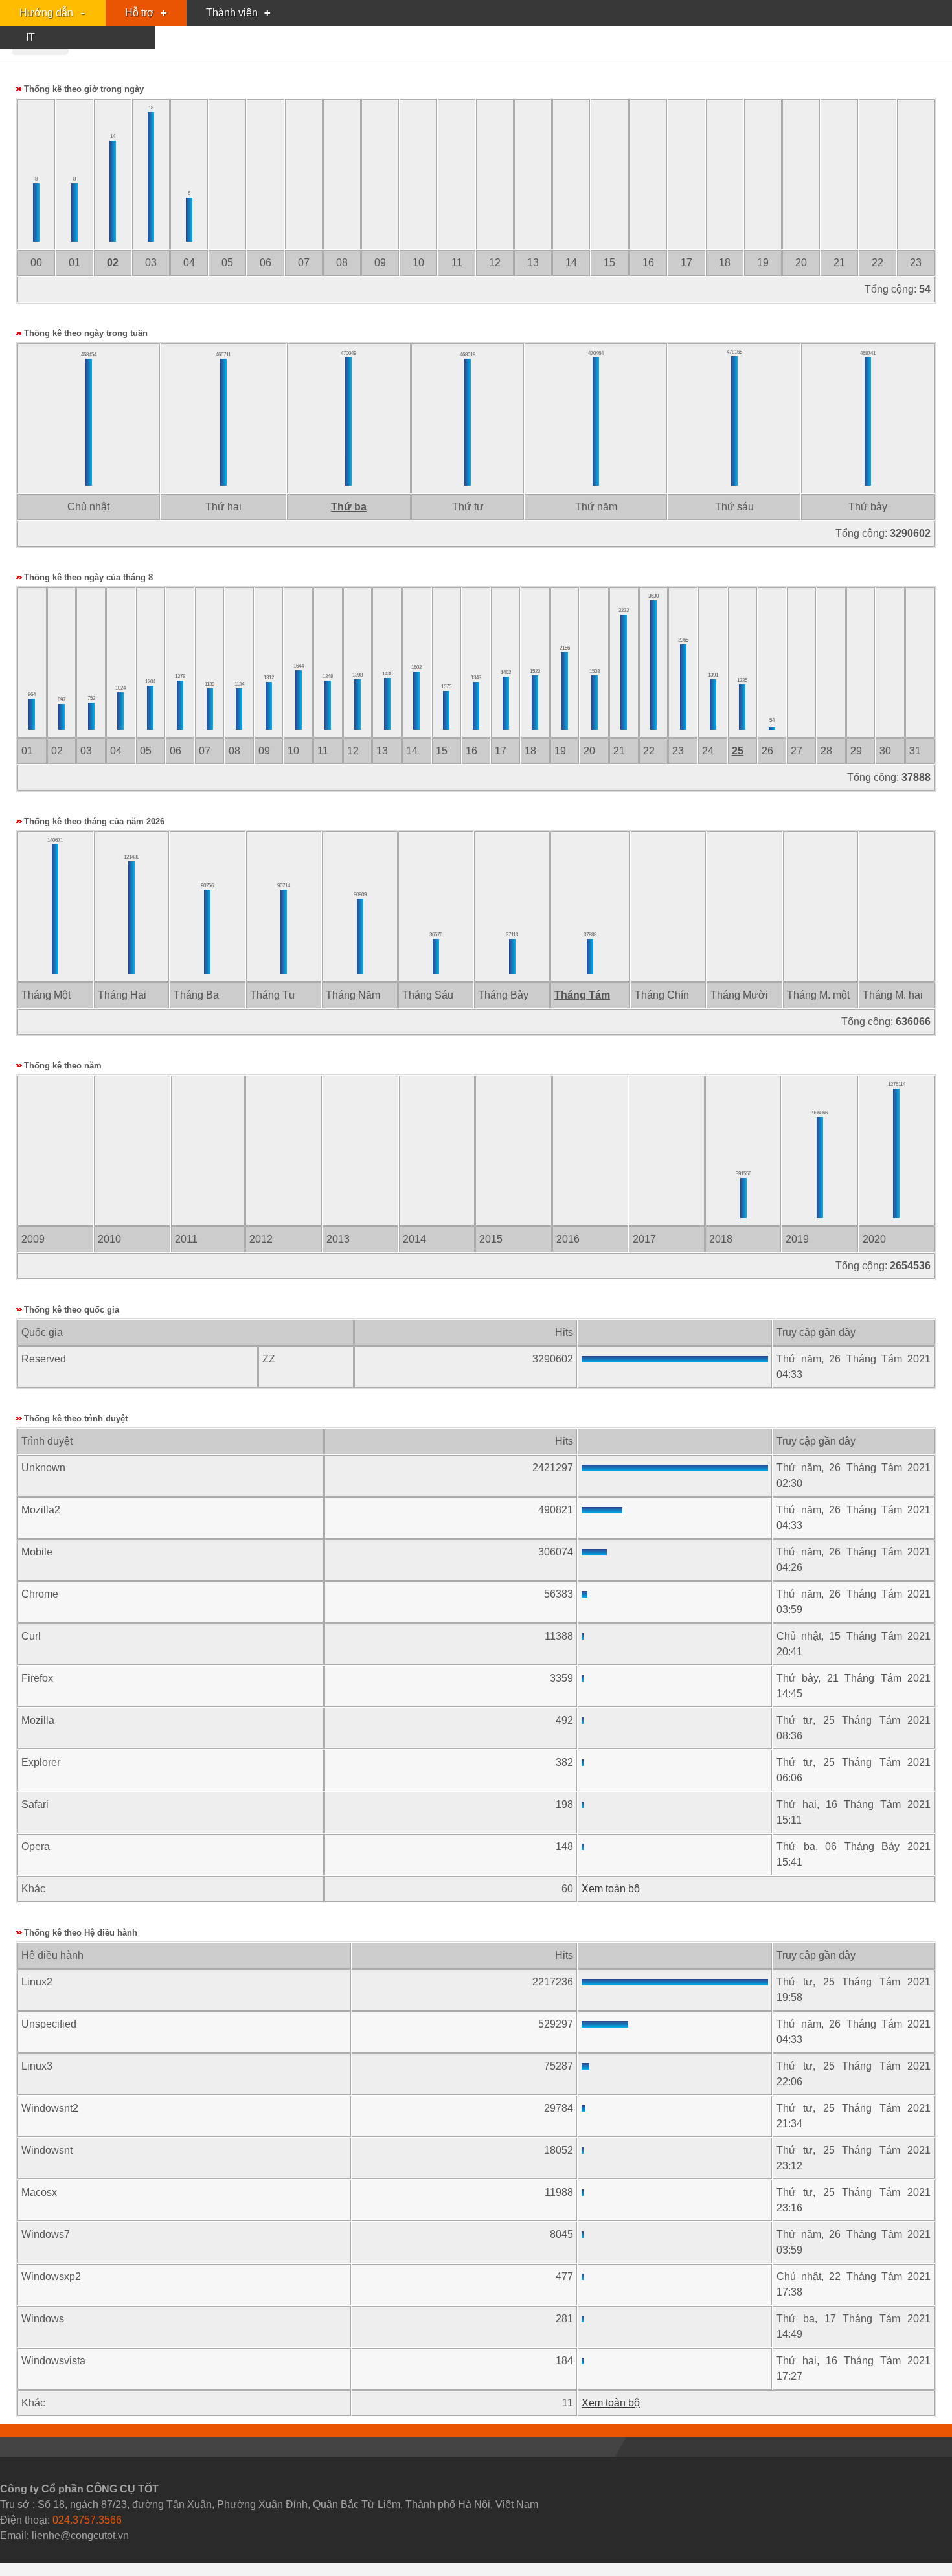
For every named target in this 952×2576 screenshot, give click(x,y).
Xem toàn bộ (611, 1889)
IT (30, 37)
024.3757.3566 (87, 2520)
